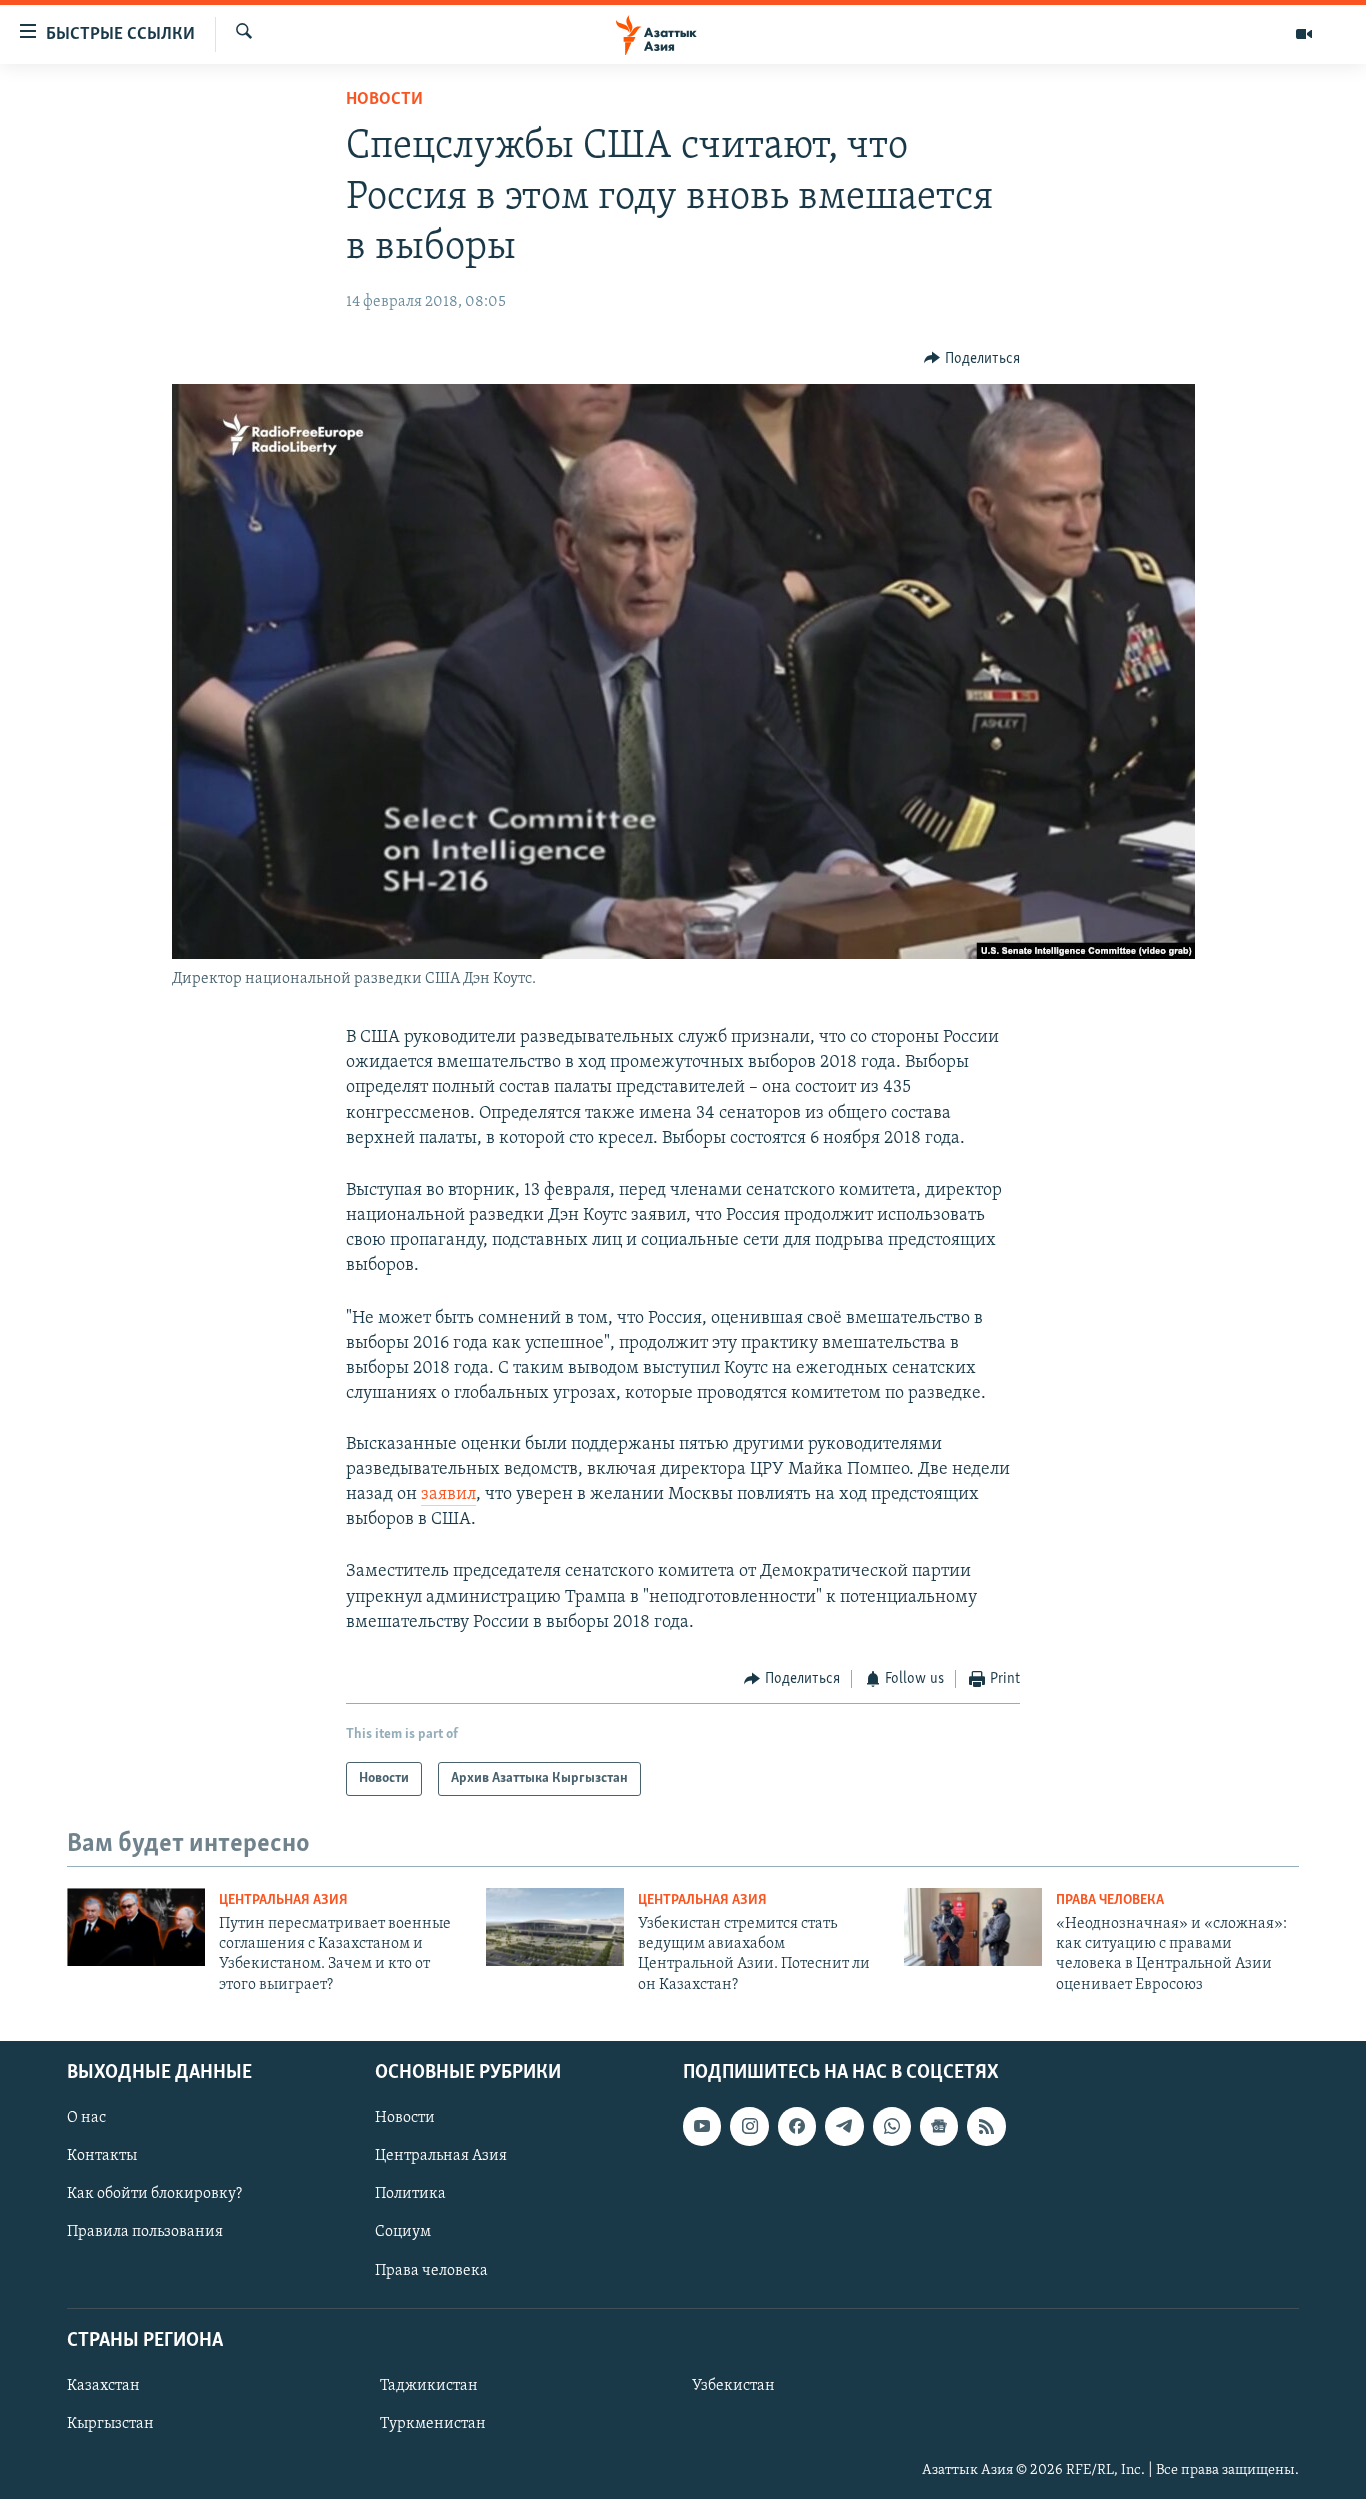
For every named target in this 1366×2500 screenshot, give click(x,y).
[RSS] (986, 2126)
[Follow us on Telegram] (844, 2126)
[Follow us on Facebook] (797, 2126)
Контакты (102, 2156)
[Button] (972, 359)
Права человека (1110, 1900)
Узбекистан (733, 2386)
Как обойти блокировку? (154, 2195)
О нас (86, 2118)
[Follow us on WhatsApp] (892, 2126)
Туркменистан (433, 2424)
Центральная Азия (283, 1900)
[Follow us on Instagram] (749, 2126)
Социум (403, 2233)
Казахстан (103, 2386)
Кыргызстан (110, 2424)
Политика (410, 2195)
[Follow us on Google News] (939, 2126)
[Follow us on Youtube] (702, 2126)
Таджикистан (429, 2386)
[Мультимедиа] (1304, 34)
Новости (384, 100)
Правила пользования (145, 2233)
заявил (448, 1495)
